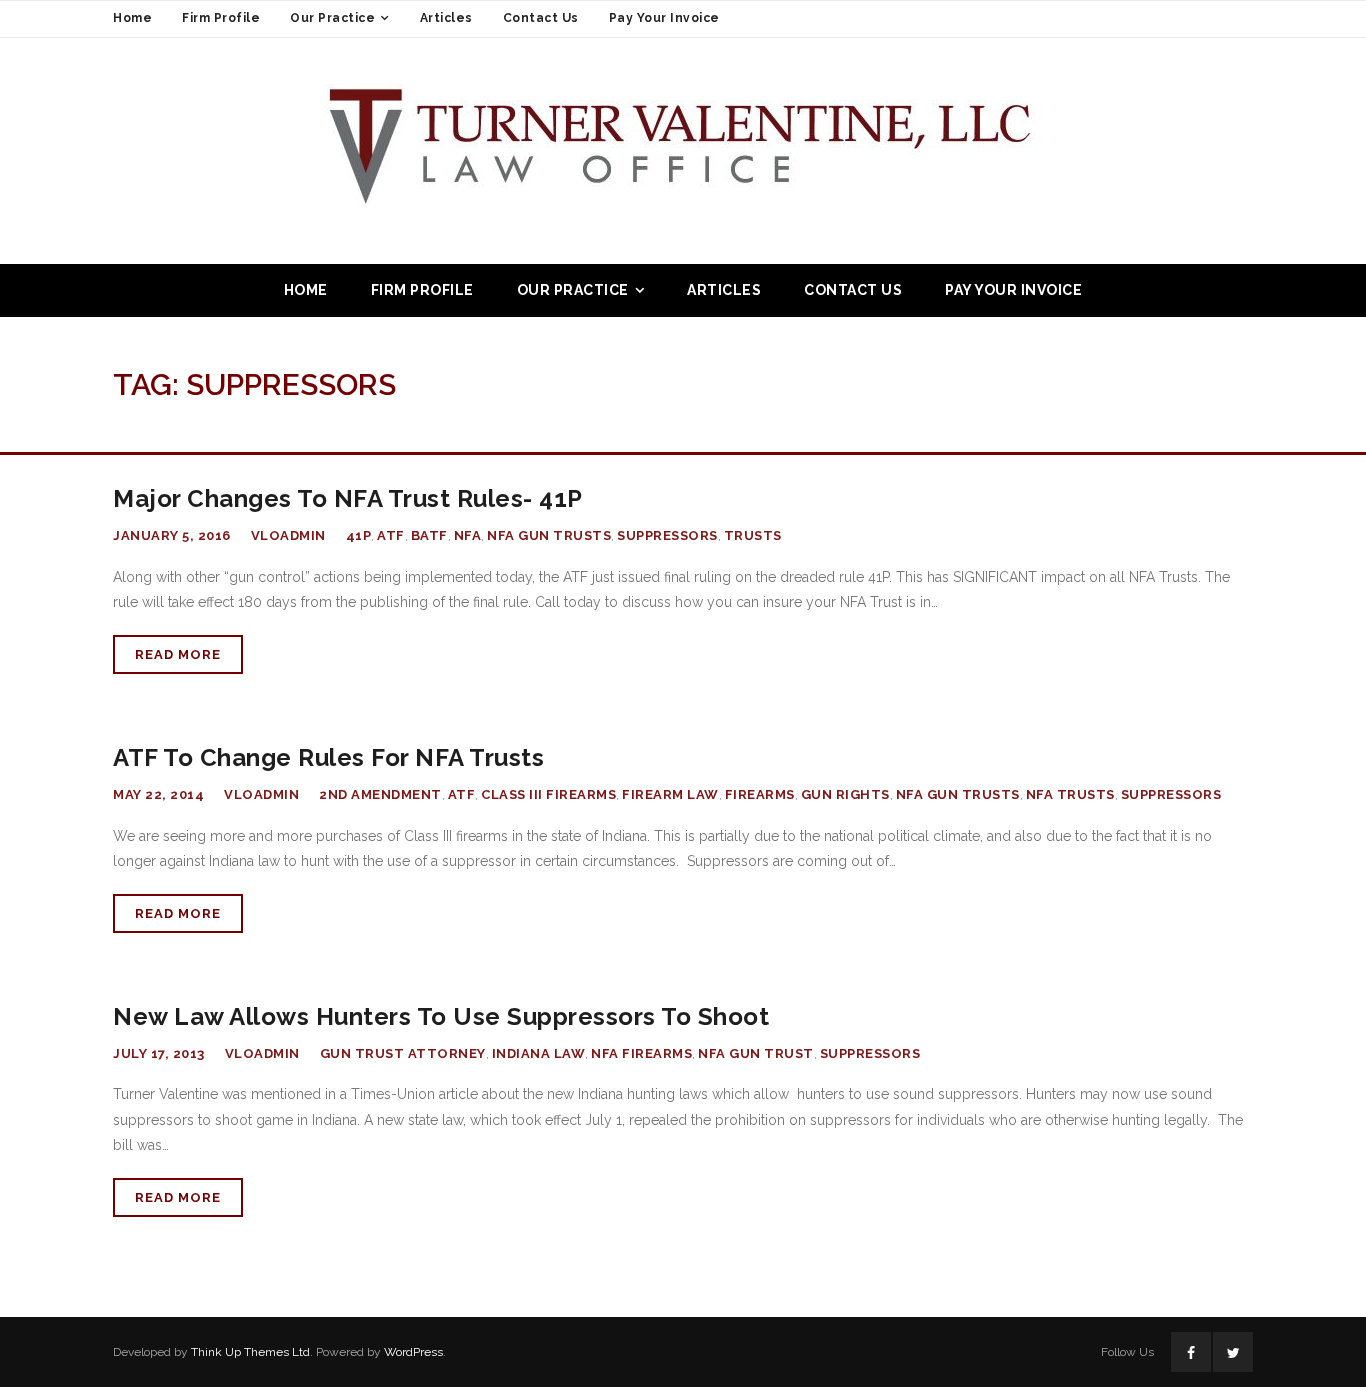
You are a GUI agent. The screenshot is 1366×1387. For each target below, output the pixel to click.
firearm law (670, 794)
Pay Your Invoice (664, 18)
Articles (446, 18)
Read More (178, 654)
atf (391, 535)
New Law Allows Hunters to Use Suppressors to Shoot (441, 1016)
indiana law (539, 1053)
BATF (429, 535)
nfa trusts (1070, 794)
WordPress (413, 1352)
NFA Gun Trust (756, 1053)
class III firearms (548, 794)
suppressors (667, 535)
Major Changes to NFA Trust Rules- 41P (348, 498)
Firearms (760, 794)
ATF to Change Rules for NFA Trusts (328, 757)
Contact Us (541, 18)
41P (359, 535)
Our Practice (332, 18)
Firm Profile (221, 18)
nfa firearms (641, 1053)
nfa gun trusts (549, 535)
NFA (468, 535)
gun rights (845, 794)
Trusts (753, 535)
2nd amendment (380, 794)
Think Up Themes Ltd (250, 1352)
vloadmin (288, 535)
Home (132, 18)
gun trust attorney (403, 1053)
